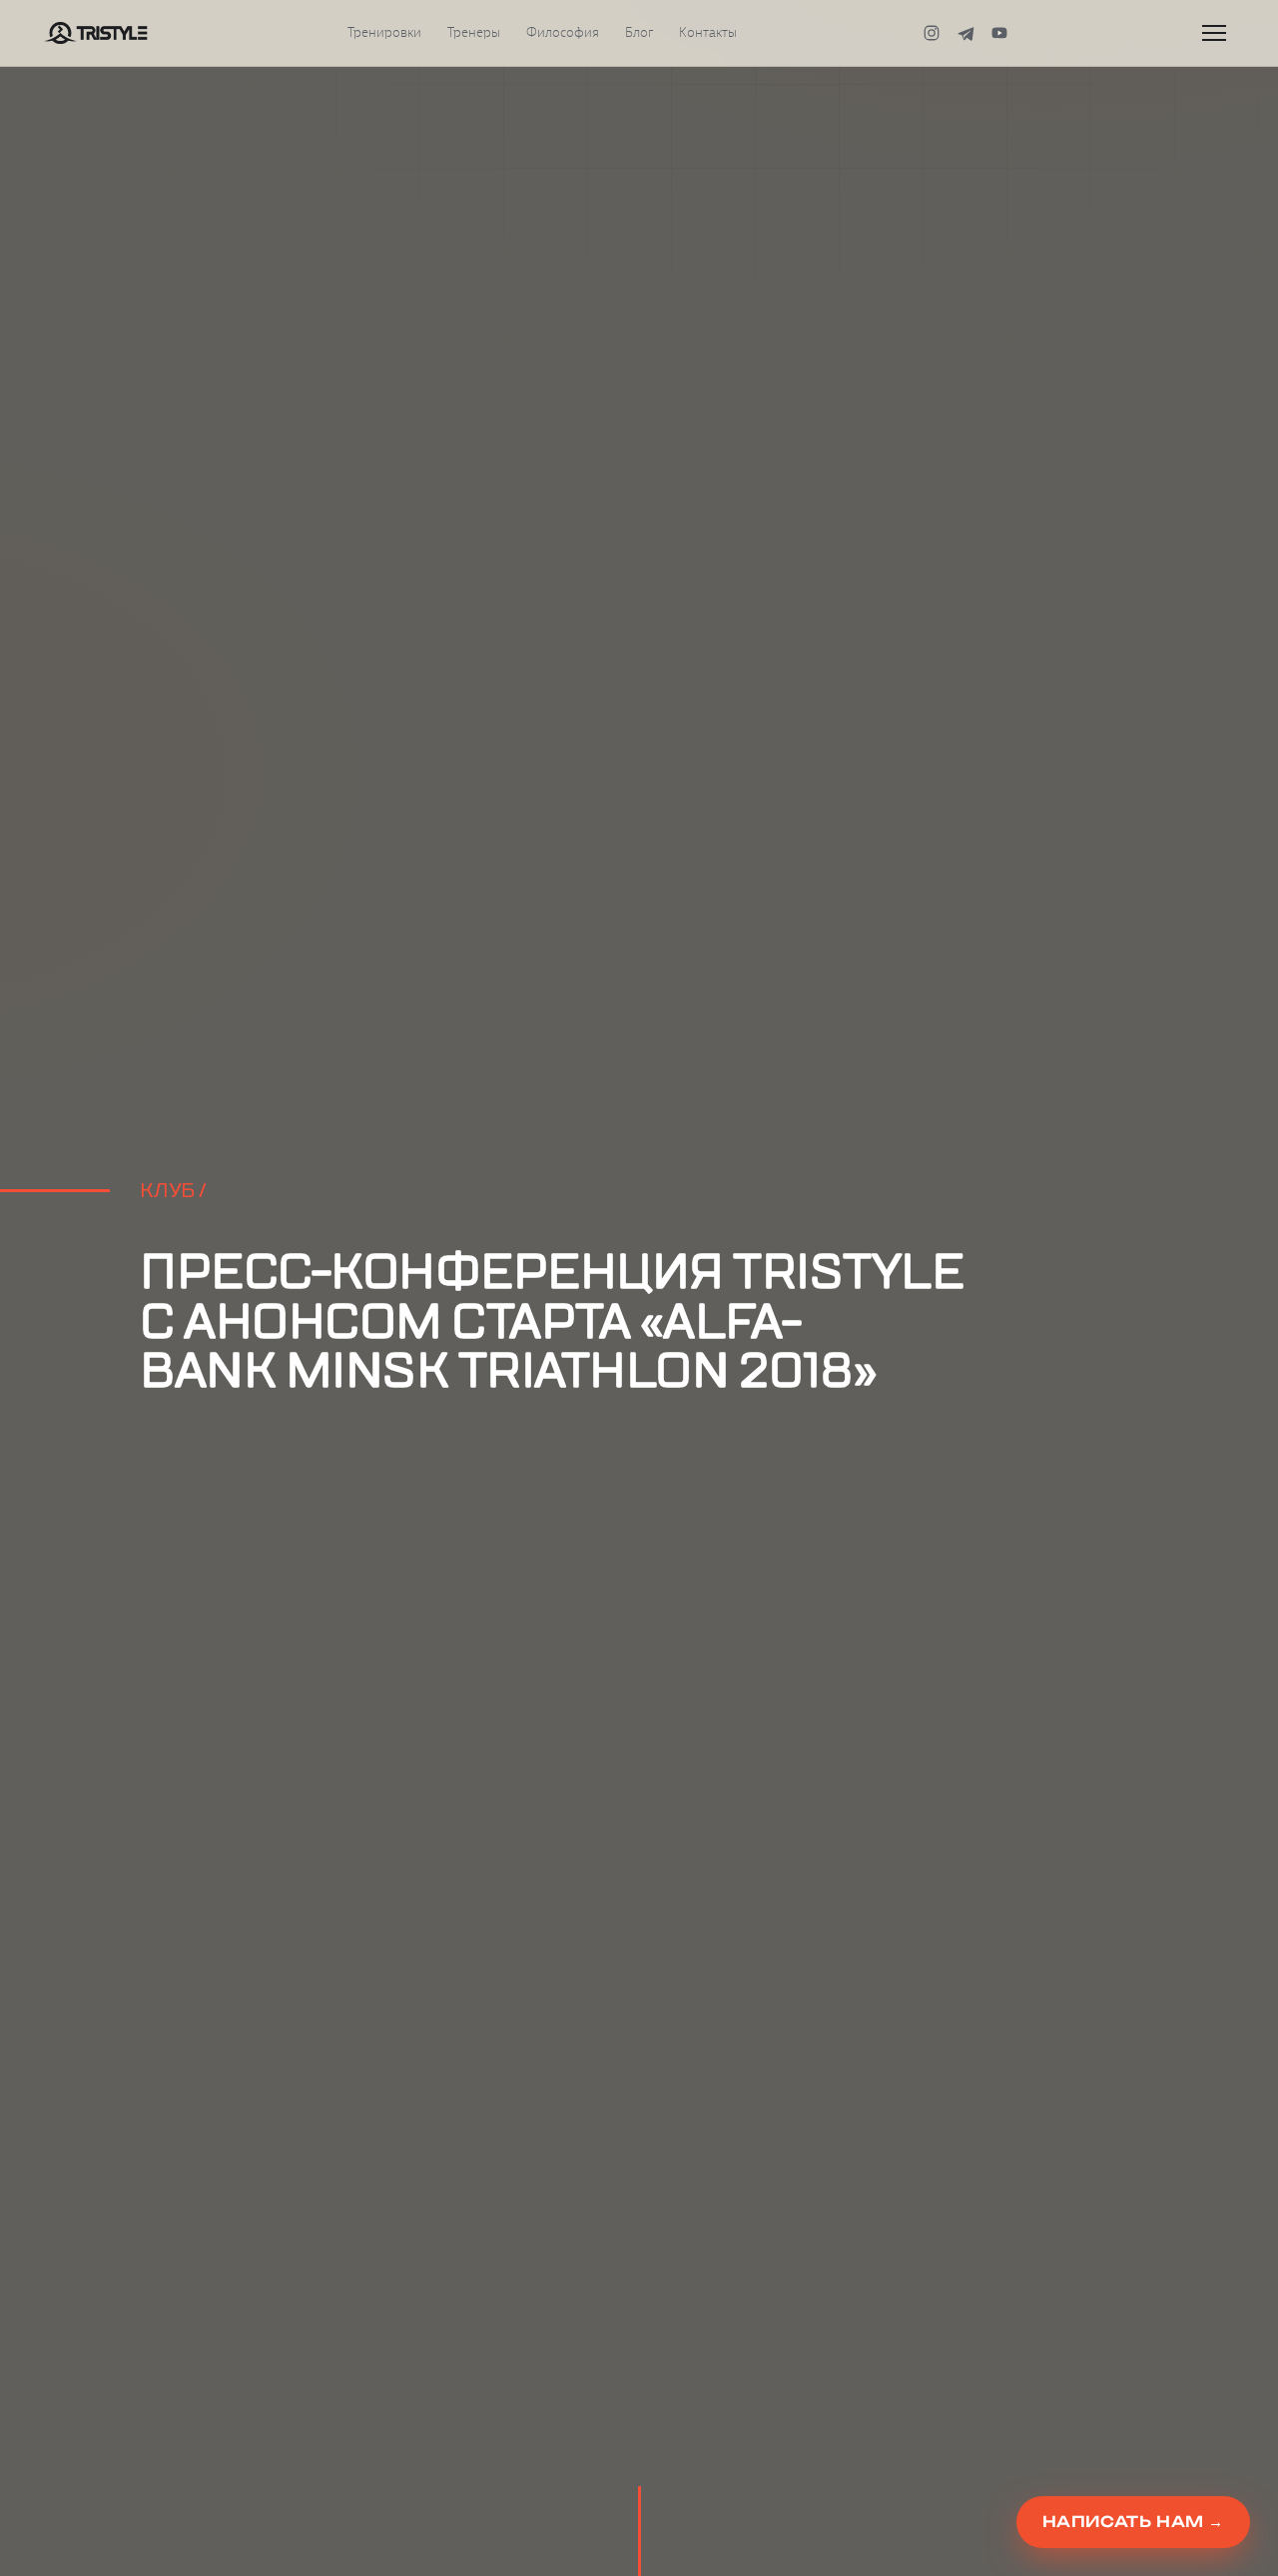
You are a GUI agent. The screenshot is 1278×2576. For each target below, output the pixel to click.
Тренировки (384, 33)
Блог (639, 33)
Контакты (708, 33)
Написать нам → (1133, 2522)
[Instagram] (932, 33)
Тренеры (474, 33)
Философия (563, 33)
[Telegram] (965, 33)
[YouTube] (999, 33)
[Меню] (1214, 33)
